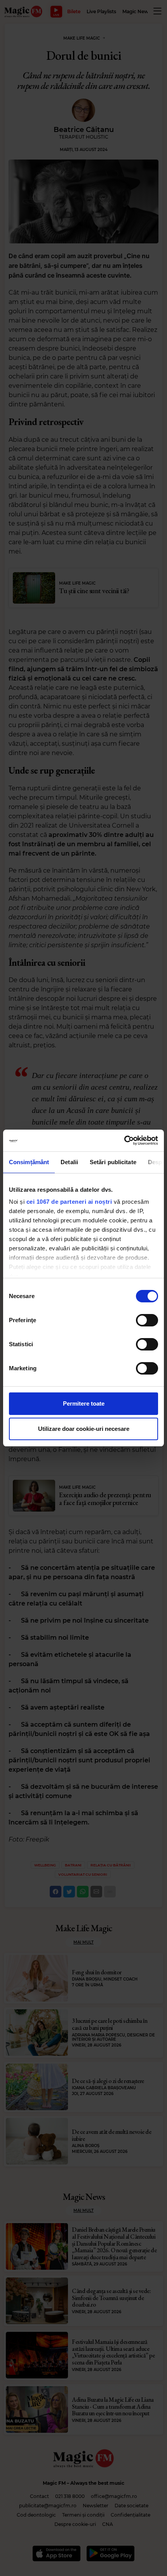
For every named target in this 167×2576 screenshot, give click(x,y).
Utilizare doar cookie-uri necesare (84, 1429)
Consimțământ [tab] (29, 1162)
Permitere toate (84, 1403)
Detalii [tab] (69, 1162)
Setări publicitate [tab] (113, 1162)
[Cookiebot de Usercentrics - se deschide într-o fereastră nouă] (124, 1140)
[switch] (147, 1320)
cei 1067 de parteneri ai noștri (69, 1202)
